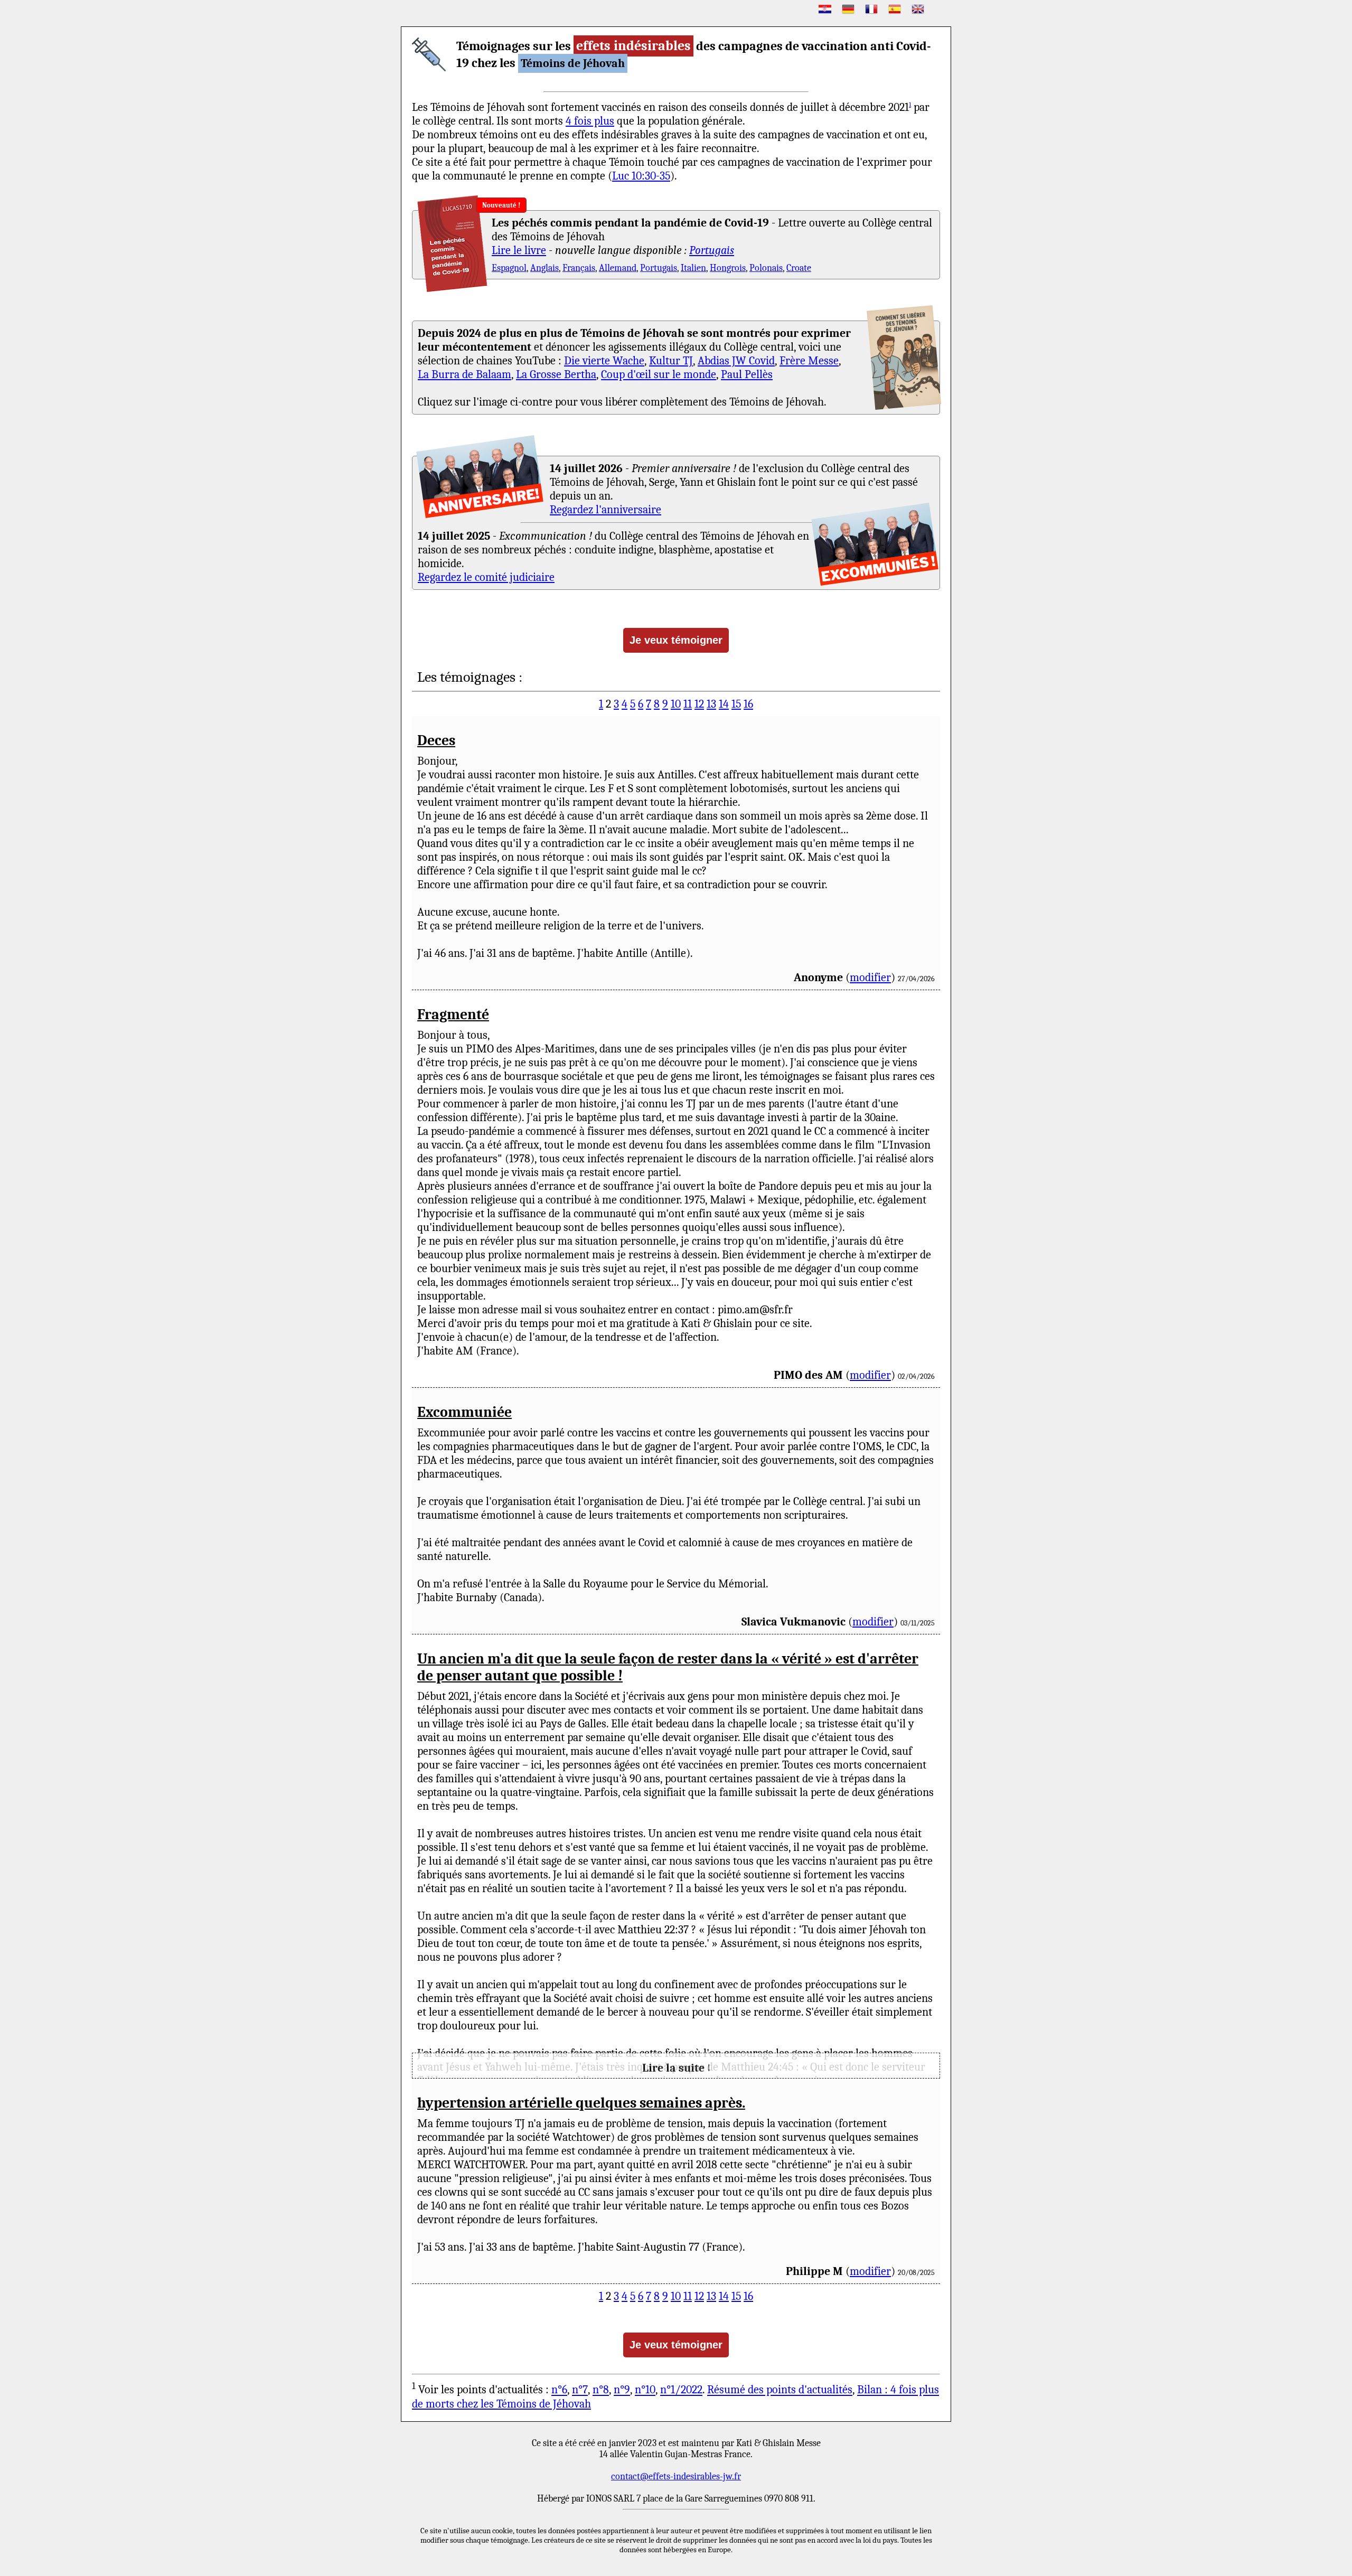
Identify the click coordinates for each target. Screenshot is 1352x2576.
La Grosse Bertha (556, 374)
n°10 (645, 2390)
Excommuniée (464, 1412)
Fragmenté (453, 1014)
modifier (870, 977)
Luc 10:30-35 (641, 176)
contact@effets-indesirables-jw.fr (676, 2476)
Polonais (766, 268)
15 (736, 704)
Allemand (618, 268)
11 (688, 704)
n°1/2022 (681, 2390)
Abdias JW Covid (736, 361)
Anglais (544, 268)
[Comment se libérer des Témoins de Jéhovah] (904, 358)
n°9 (622, 2390)
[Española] (895, 9)
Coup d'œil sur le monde (659, 374)
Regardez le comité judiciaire (486, 577)
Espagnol (509, 268)
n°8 (601, 2390)
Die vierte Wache (604, 361)
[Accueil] (429, 54)
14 (724, 704)
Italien (693, 268)
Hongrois (728, 268)
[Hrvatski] (825, 9)
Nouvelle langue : (526, 205)
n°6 (559, 2390)
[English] (918, 9)
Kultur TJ (671, 361)
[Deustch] (848, 9)
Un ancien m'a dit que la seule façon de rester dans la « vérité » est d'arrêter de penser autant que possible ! (668, 1667)
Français (579, 268)
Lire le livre (519, 250)
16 (748, 704)
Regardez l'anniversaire (605, 510)
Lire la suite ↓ (676, 2068)
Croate (799, 268)
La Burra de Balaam (464, 374)
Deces (436, 740)
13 (711, 704)
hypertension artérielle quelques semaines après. (581, 2103)
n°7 (580, 2390)
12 (699, 704)
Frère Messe (809, 361)
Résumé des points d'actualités (780, 2390)
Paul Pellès (747, 374)
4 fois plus (590, 121)
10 (676, 704)
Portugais (712, 250)
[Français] (871, 9)
